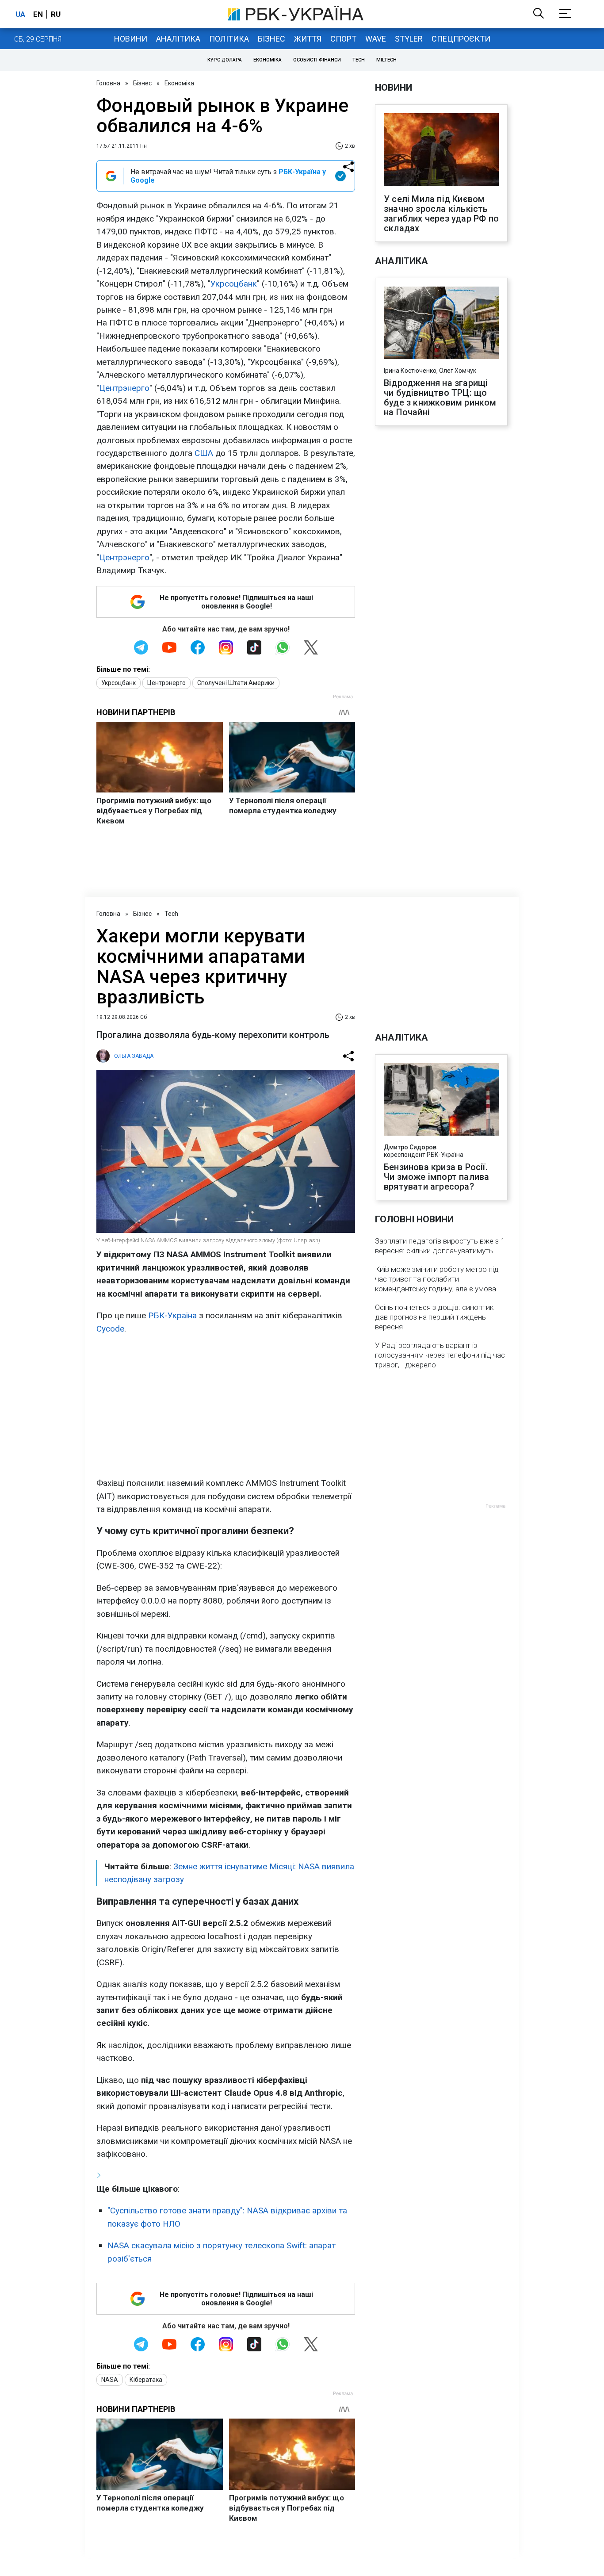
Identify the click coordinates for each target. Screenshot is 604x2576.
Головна (108, 83)
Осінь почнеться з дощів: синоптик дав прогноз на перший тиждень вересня (434, 1317)
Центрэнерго (124, 388)
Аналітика (178, 39)
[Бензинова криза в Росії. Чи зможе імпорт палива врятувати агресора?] (441, 1100)
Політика (229, 39)
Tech (359, 60)
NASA (110, 2380)
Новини (131, 39)
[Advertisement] (226, 1406)
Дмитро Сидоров (410, 1147)
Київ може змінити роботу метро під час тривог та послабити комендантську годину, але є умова (437, 1279)
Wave (376, 39)
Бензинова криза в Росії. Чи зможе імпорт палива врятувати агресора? (436, 1177)
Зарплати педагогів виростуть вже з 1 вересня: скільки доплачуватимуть (440, 1246)
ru (56, 14)
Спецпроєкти (461, 39)
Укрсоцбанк (234, 284)
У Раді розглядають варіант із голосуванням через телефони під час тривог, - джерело (440, 1355)
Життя (308, 39)
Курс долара (225, 60)
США (204, 453)
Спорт (343, 39)
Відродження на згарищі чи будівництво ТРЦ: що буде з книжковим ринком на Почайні (440, 398)
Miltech (386, 60)
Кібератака (146, 2380)
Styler (409, 39)
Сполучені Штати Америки (236, 683)
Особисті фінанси (317, 60)
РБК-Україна (172, 1315)
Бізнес (271, 39)
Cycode (110, 1329)
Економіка (268, 60)
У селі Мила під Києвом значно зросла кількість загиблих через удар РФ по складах (441, 214)
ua (20, 14)
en (38, 14)
